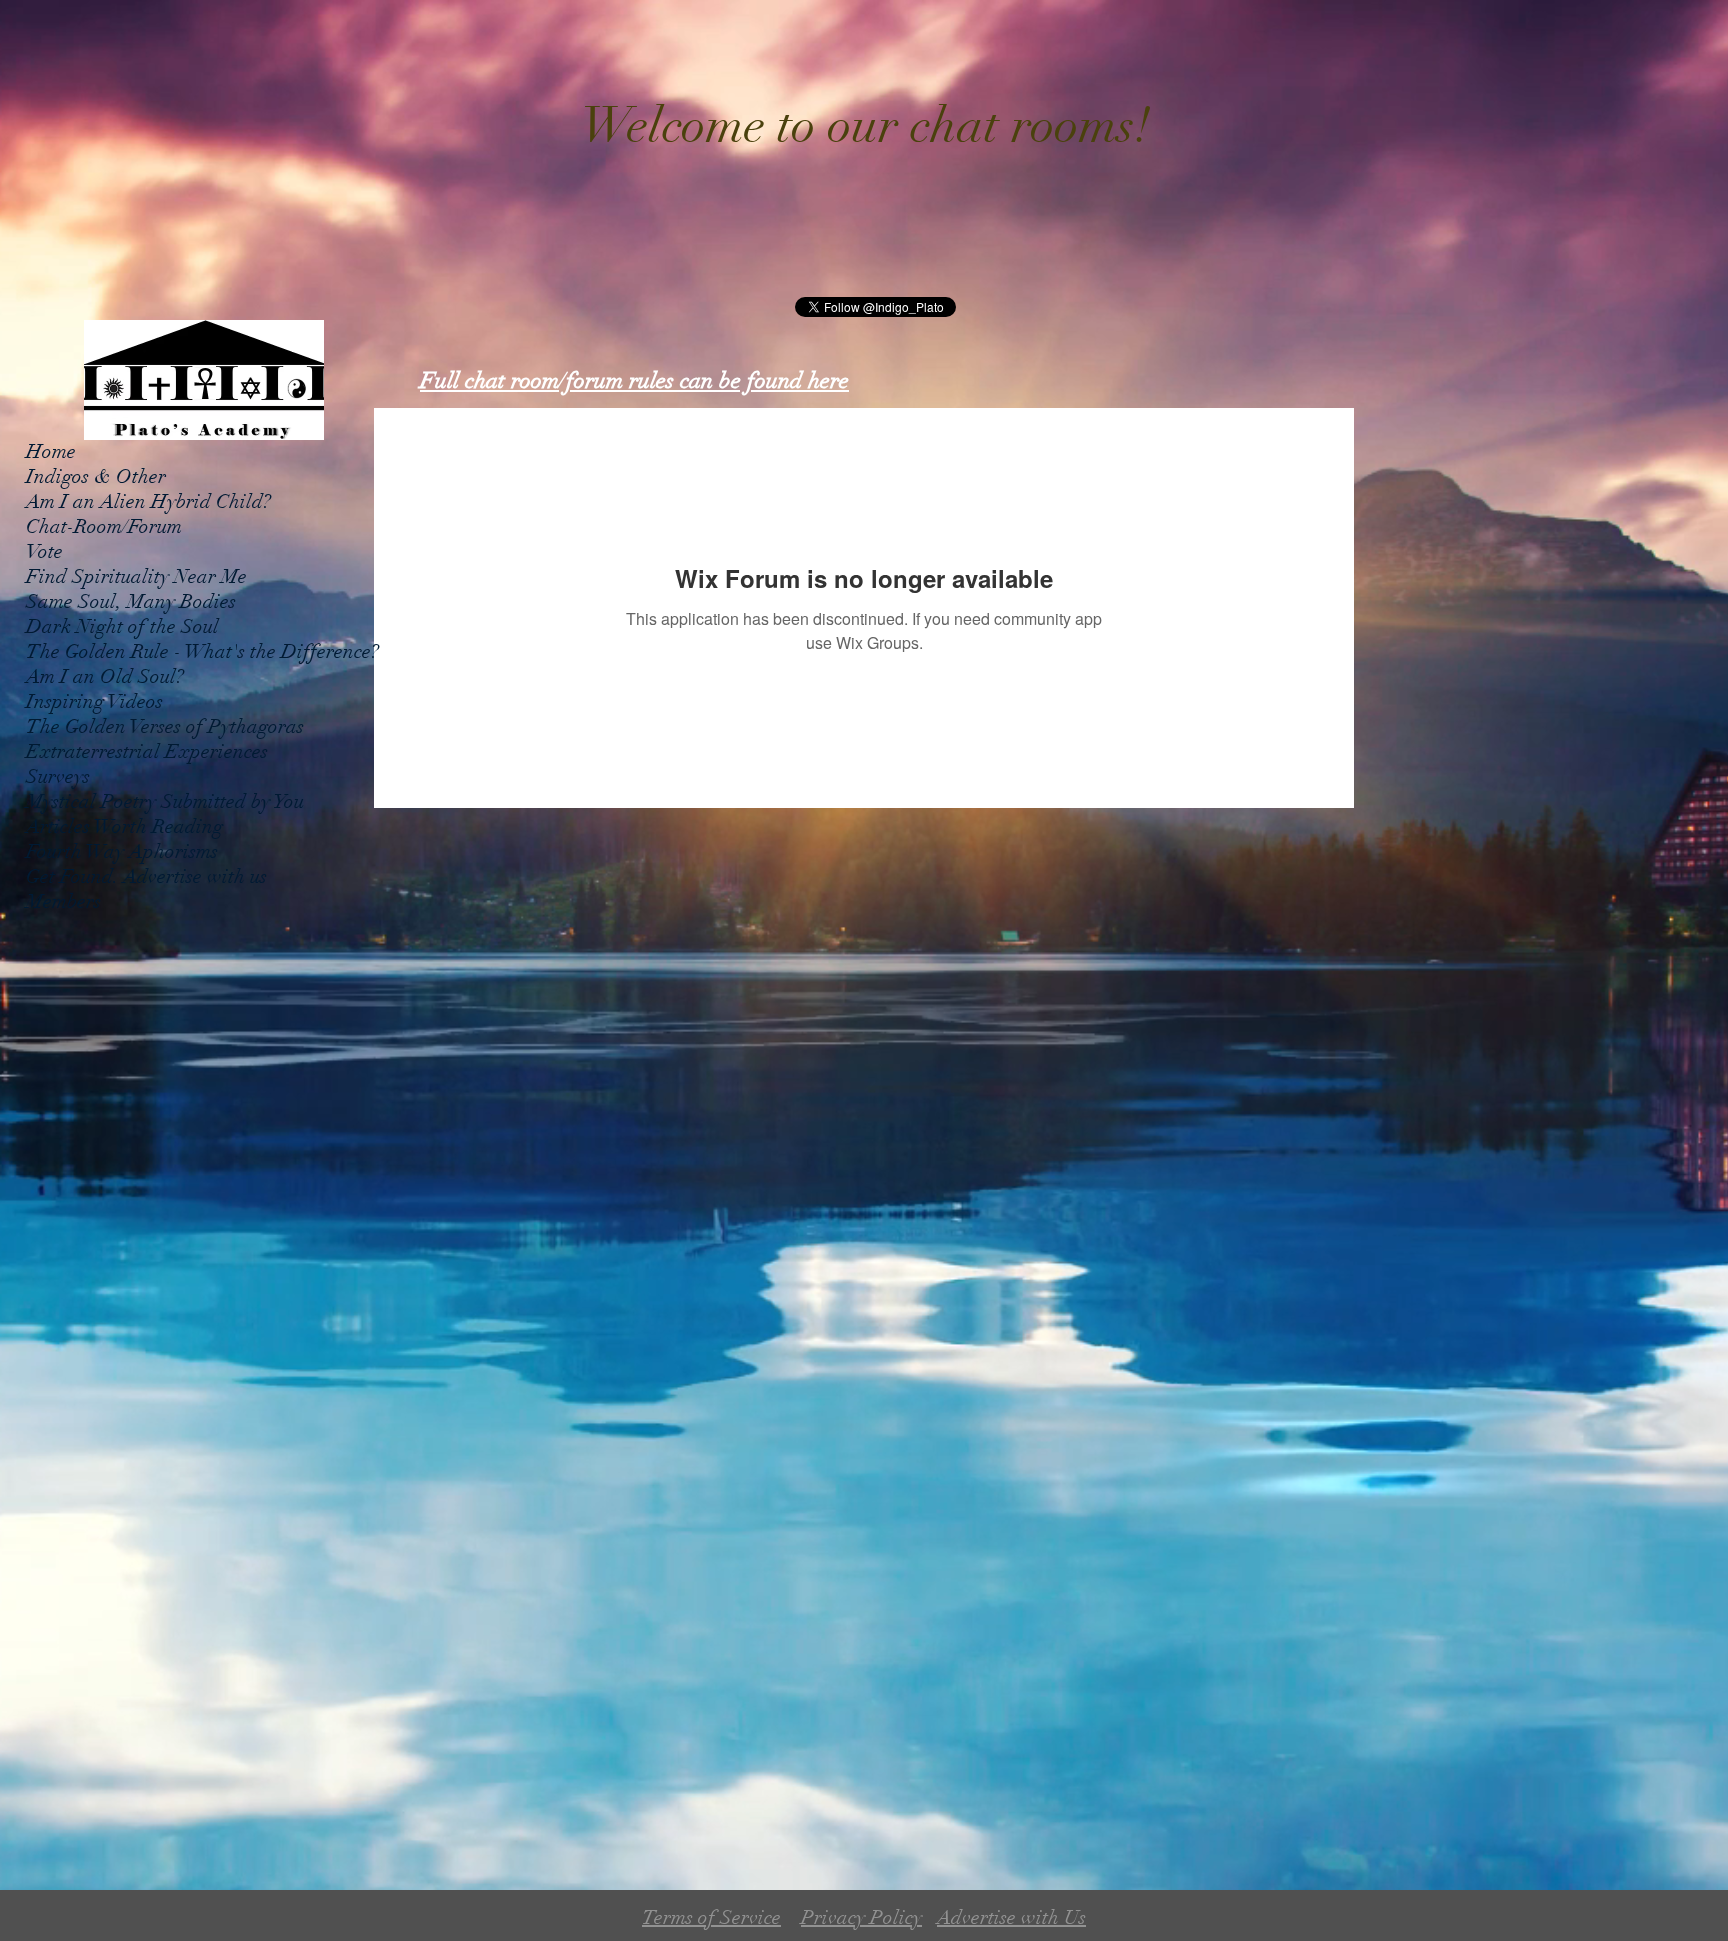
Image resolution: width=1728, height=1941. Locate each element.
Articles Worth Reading (124, 826)
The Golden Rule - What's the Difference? (202, 651)
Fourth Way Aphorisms (122, 851)
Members (63, 901)
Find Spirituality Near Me (136, 576)
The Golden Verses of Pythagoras (165, 726)
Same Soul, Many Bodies (131, 601)
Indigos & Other (96, 476)
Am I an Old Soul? (105, 676)
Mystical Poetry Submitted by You (165, 801)
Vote (44, 551)
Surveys (58, 776)
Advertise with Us (1011, 1917)
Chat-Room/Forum (104, 526)
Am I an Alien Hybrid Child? (148, 501)
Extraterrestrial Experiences (147, 751)
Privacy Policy (861, 1917)
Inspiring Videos (94, 701)
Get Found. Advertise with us (146, 876)
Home (51, 451)
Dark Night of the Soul (122, 626)
